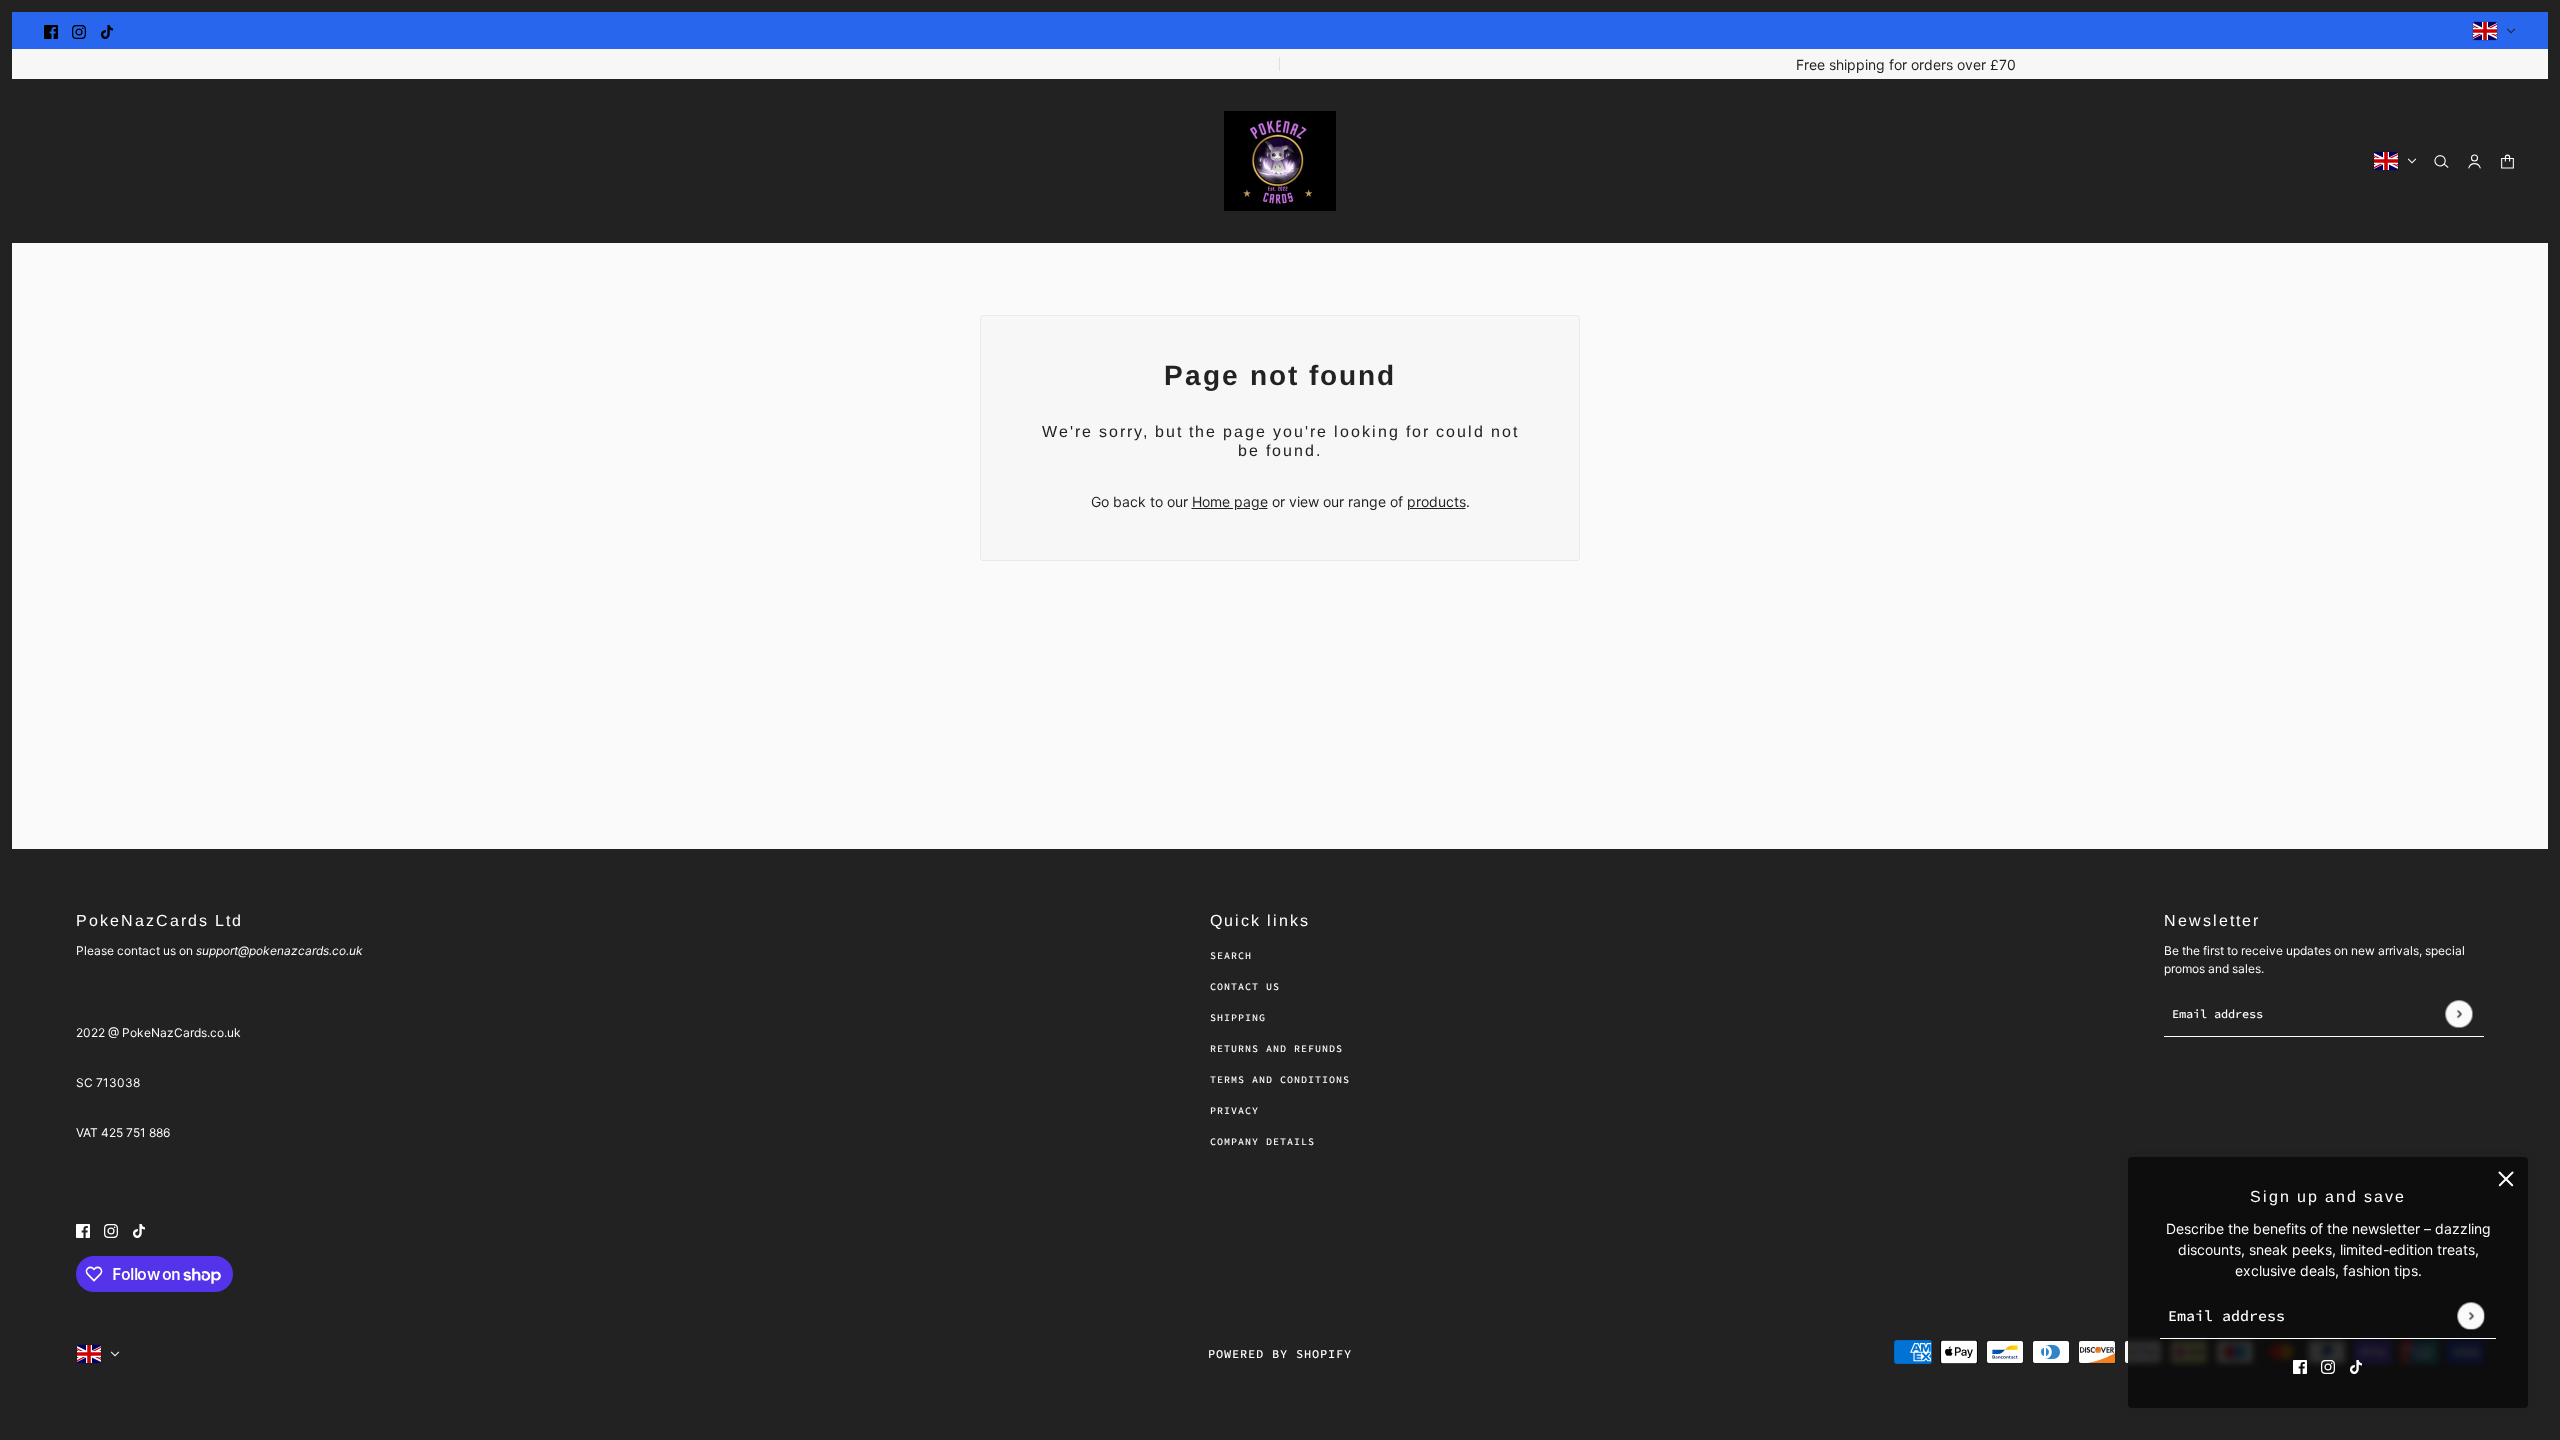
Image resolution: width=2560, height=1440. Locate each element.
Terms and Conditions (1280, 1079)
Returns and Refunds (1276, 1048)
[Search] (2441, 161)
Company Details (1262, 1141)
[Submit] (2470, 1315)
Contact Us (1245, 986)
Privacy (1234, 1110)
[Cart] (2507, 161)
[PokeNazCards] (1280, 161)
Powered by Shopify (1280, 1353)
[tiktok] (107, 30)
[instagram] (79, 30)
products (1436, 501)
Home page (1230, 501)
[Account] (2474, 161)
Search (1231, 955)
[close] (2506, 1179)
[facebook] (51, 30)
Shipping (1238, 1017)
